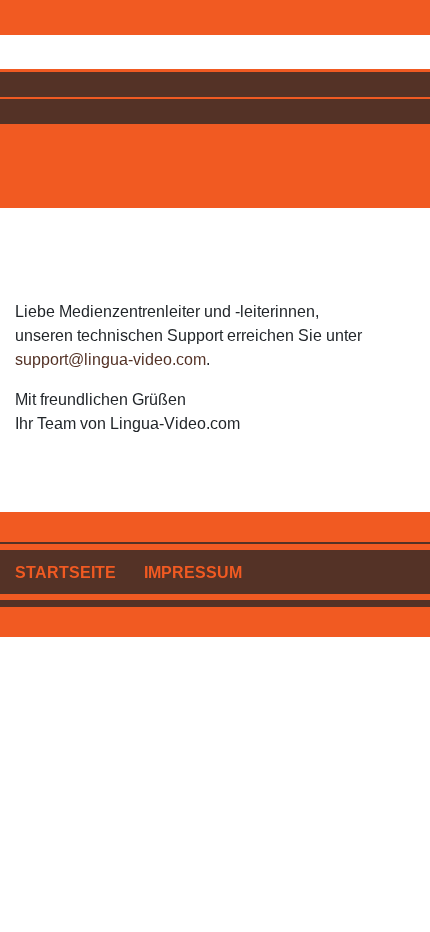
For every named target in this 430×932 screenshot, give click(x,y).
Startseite (65, 572)
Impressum (193, 572)
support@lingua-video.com (110, 359)
